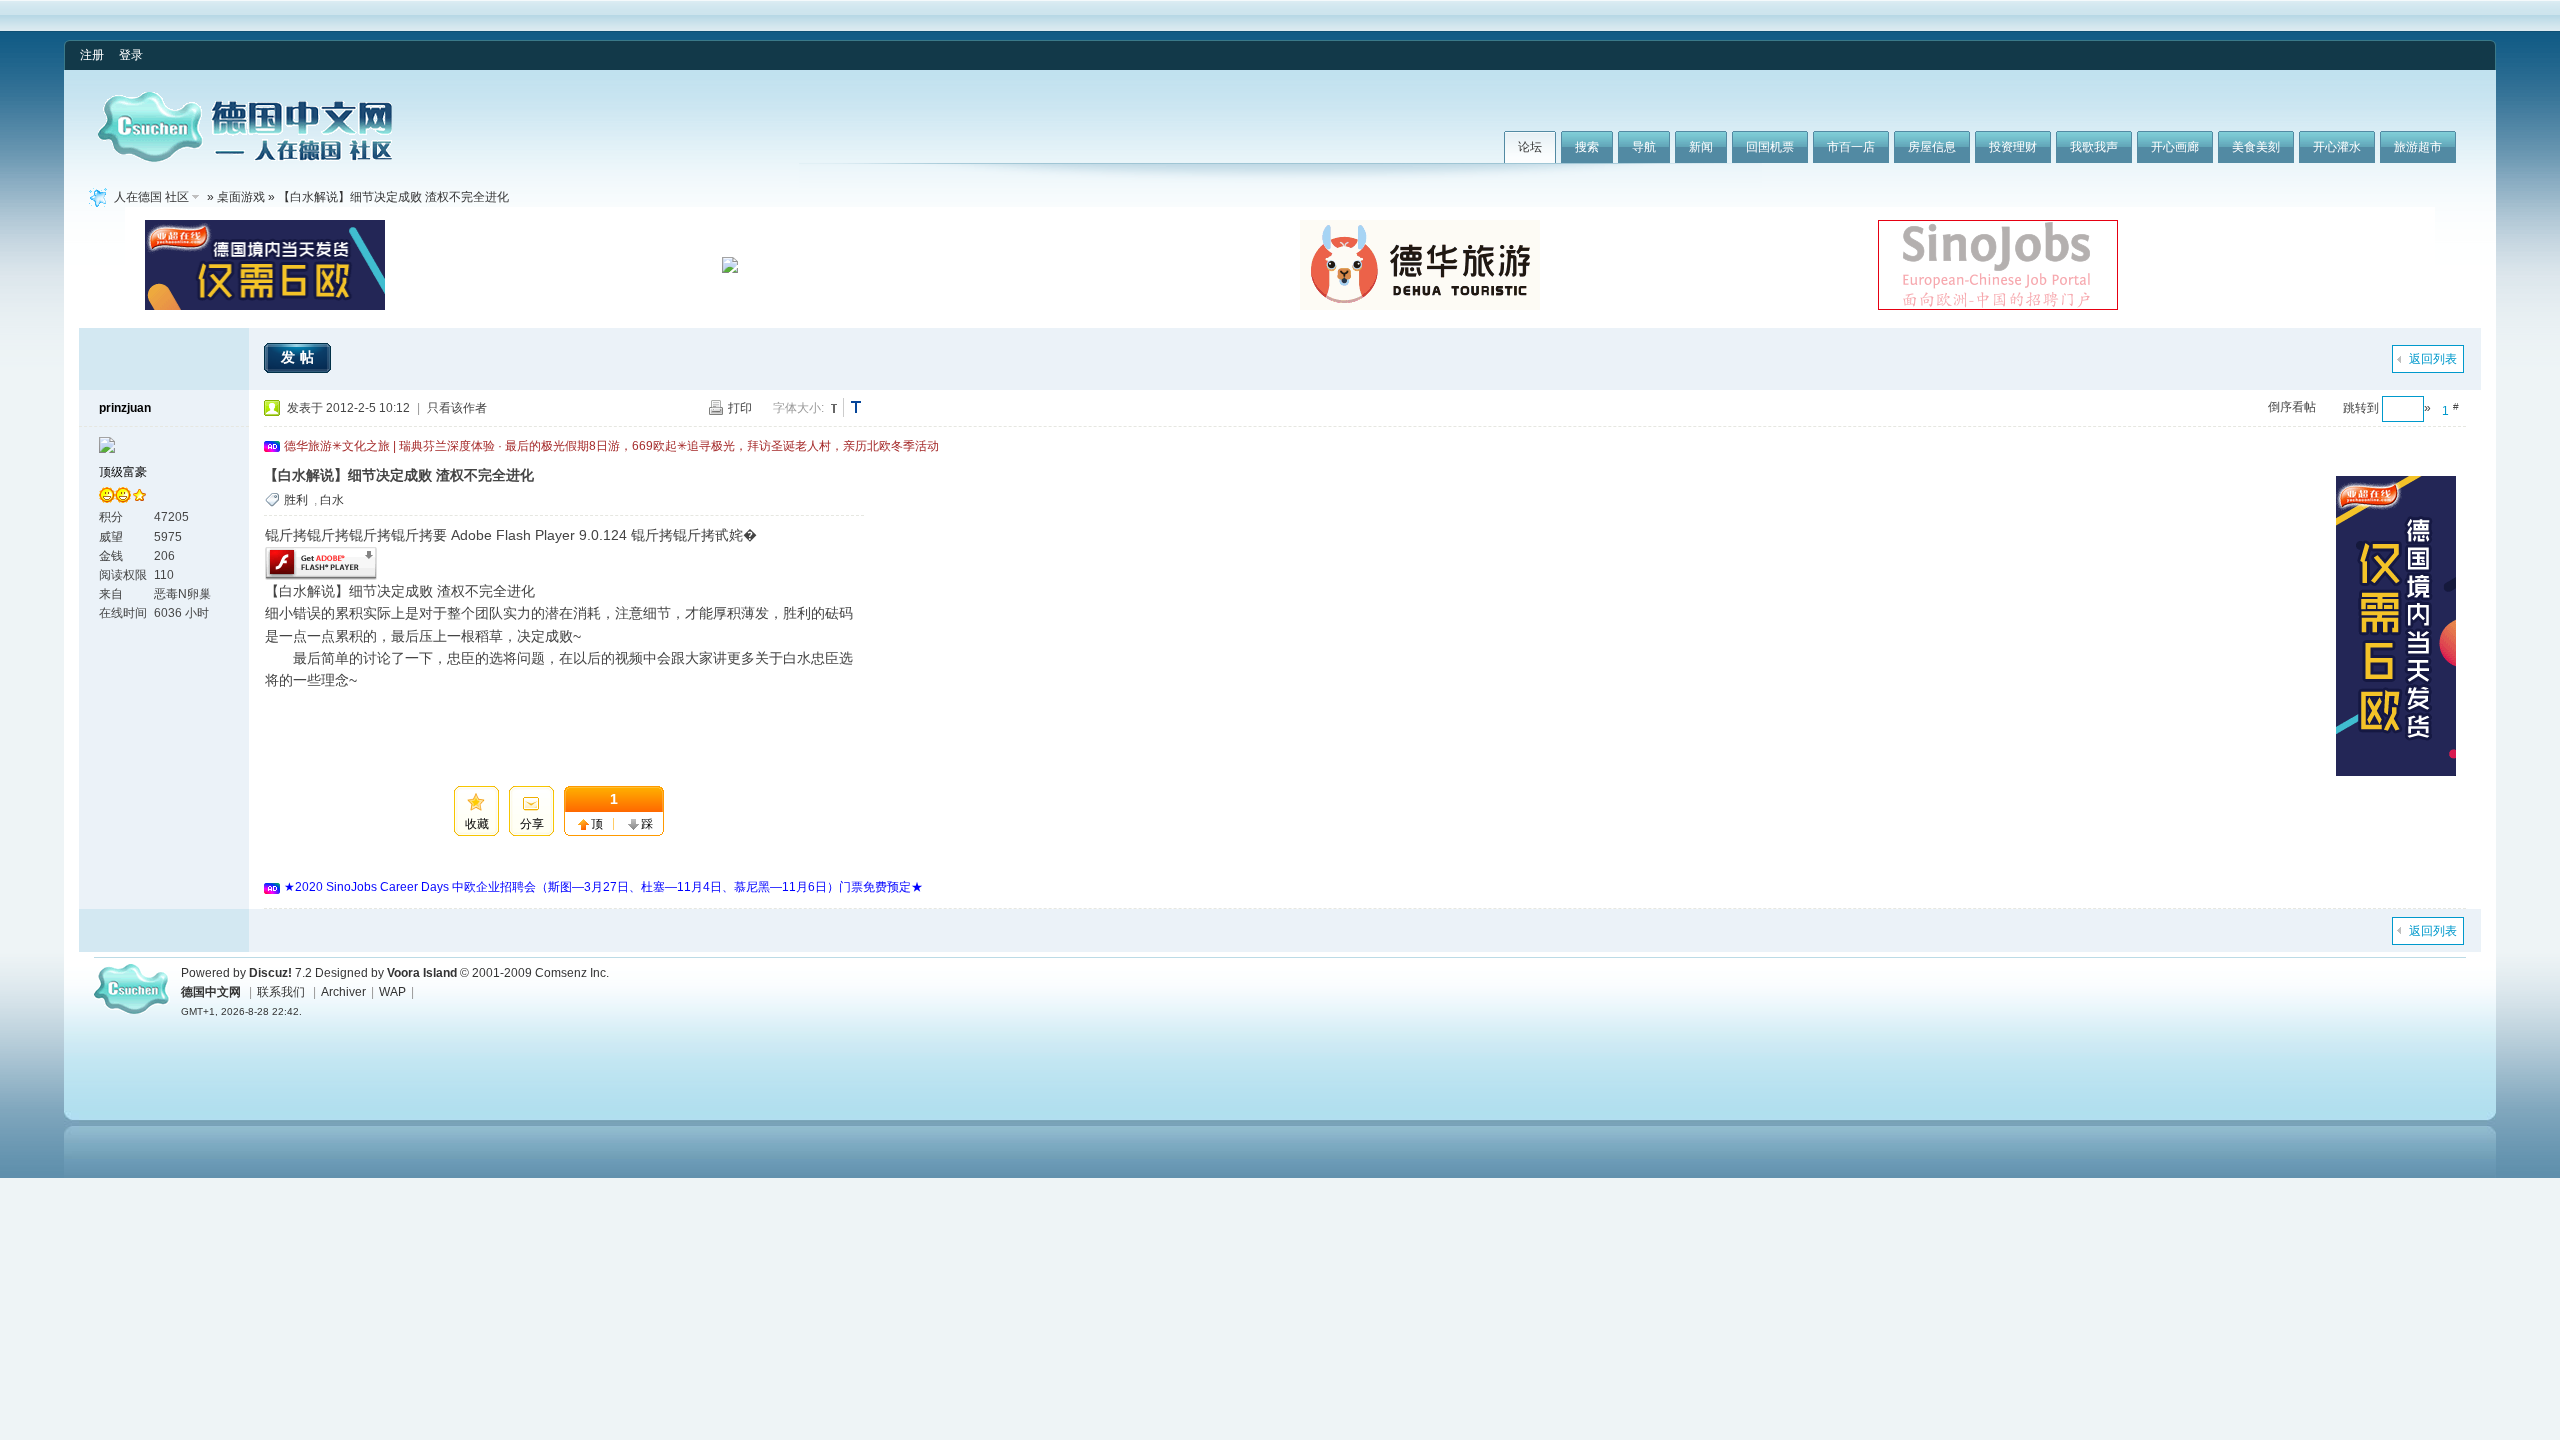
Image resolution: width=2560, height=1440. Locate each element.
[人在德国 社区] (245, 158)
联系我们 (281, 992)
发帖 (300, 357)
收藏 (477, 824)
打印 (740, 408)
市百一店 (1851, 147)
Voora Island (422, 973)
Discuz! (270, 973)
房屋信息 (1932, 147)
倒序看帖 (2292, 407)
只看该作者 (457, 408)
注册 (92, 55)
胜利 (296, 500)
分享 (532, 824)
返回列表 (2433, 359)
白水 (332, 500)
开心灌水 (2337, 147)
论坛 (1530, 147)
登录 (131, 55)
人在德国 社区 (151, 197)
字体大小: (798, 408)
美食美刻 (2256, 147)
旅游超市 (2418, 147)
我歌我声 (2094, 147)
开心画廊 (2175, 147)
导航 (1644, 147)
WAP (392, 992)
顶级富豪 (123, 472)
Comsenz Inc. (572, 973)
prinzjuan (125, 408)
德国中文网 (211, 992)
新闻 (1701, 147)
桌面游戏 (241, 197)
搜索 (1587, 147)
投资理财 (2013, 147)
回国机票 (1770, 147)
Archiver (343, 992)
